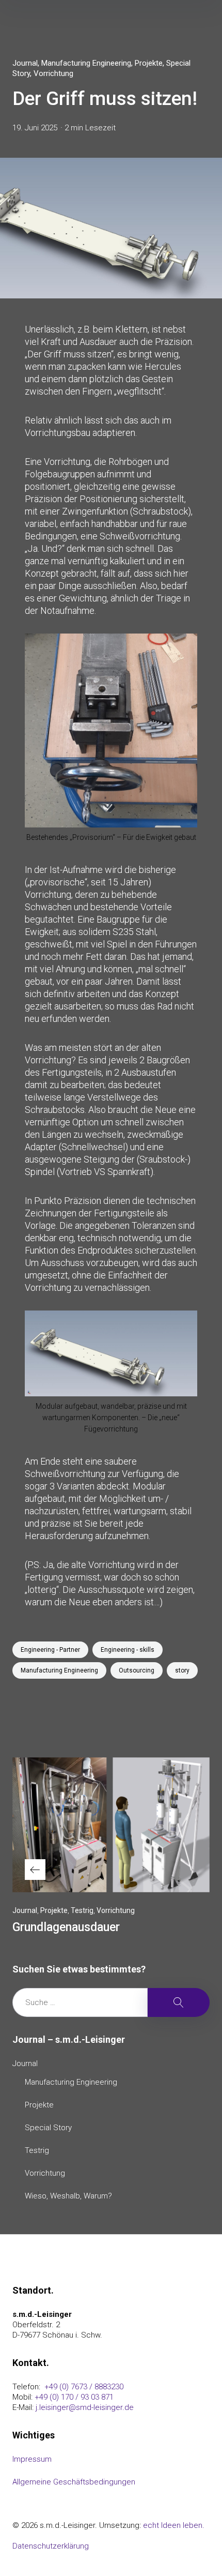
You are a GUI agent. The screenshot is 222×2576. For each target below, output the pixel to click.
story (182, 1670)
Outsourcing (137, 1670)
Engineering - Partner (50, 1650)
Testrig (82, 1910)
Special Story (48, 2128)
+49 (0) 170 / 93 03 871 (74, 2397)
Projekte (149, 63)
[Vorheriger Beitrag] (111, 1825)
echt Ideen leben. (174, 2525)
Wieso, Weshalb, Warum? (68, 2196)
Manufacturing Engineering (86, 63)
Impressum (32, 2459)
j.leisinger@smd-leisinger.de (85, 2407)
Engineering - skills (128, 1650)
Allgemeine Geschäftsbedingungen (74, 2482)
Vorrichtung (53, 73)
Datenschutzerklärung (51, 2546)
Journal (25, 63)
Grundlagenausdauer (66, 1927)
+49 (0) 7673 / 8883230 (83, 2387)
